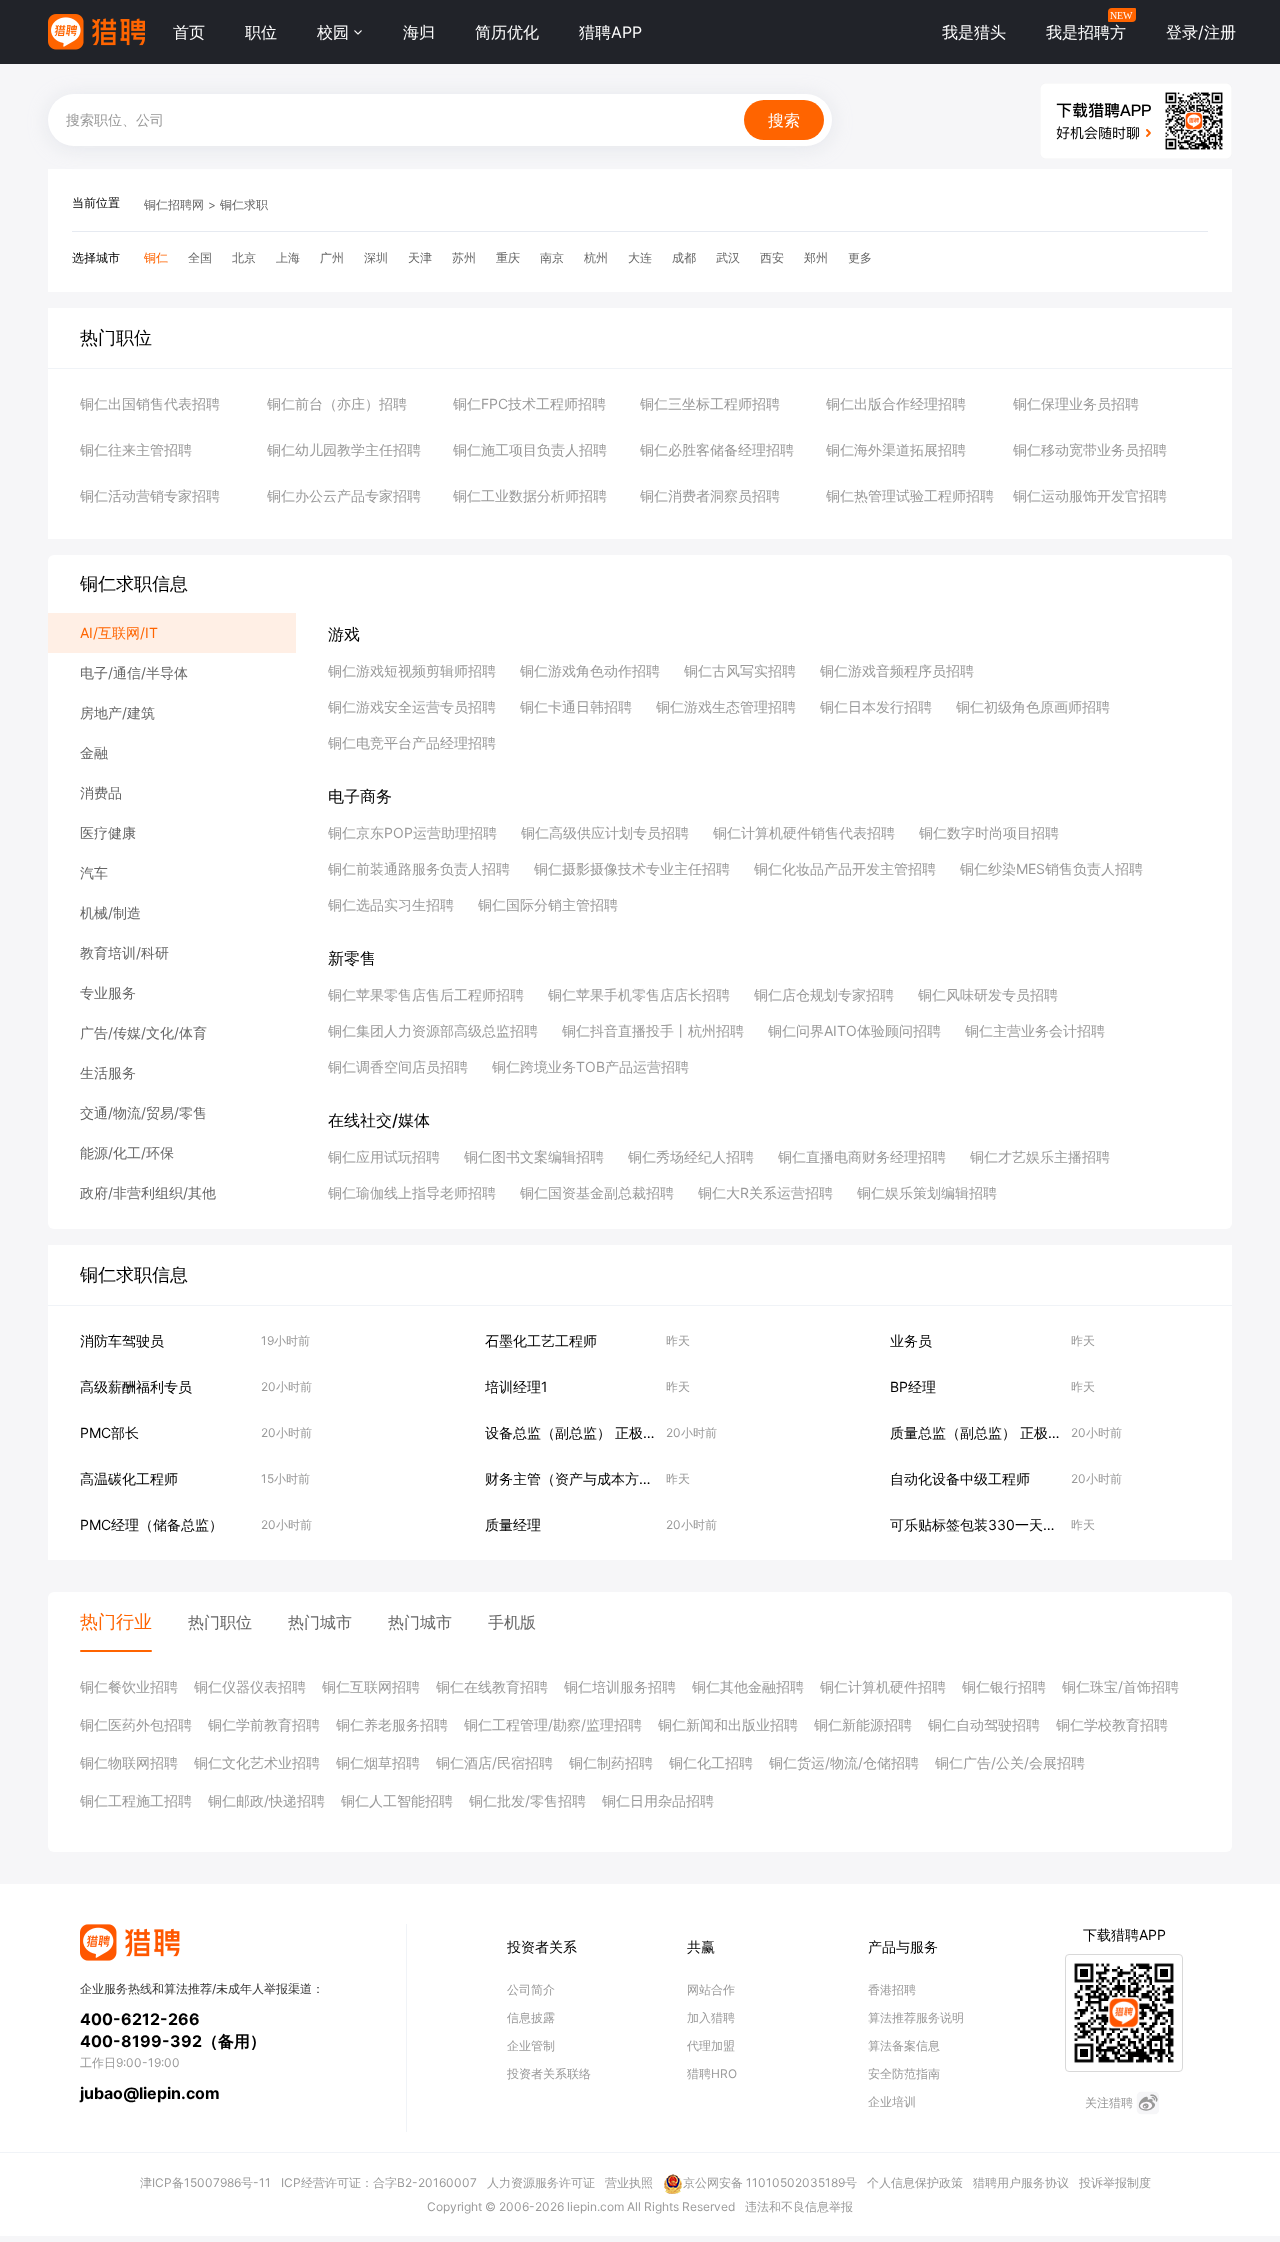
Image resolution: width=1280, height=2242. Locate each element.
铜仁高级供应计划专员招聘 (605, 832)
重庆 (508, 257)
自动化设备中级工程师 (960, 1478)
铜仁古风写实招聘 (740, 670)
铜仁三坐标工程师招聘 (710, 403)
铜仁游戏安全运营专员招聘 (412, 706)
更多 (860, 257)
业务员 (911, 1340)
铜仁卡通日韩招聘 (576, 706)
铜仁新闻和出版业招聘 (728, 1724)
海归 (419, 32)
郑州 (816, 257)
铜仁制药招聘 (611, 1762)
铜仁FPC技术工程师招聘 (529, 403)
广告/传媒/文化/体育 (143, 1032)
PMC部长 (109, 1432)
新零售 (352, 958)
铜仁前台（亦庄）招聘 (337, 403)
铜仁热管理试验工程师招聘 (910, 495)
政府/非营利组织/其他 (148, 1192)
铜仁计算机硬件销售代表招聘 (804, 832)
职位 (261, 32)
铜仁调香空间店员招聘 (398, 1066)
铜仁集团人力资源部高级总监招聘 (433, 1030)
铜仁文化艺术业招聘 (257, 1762)
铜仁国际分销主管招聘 (548, 904)
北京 (244, 257)
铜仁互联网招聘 (371, 1686)
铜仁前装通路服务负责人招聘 (419, 868)
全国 (200, 257)
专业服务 (108, 992)
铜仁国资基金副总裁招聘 (597, 1192)
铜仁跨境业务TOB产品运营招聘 (590, 1066)
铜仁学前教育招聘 (264, 1724)
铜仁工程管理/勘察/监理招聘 (553, 1724)
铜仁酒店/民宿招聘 (494, 1762)
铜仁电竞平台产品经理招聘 (412, 742)
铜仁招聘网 (174, 204)
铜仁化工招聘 (711, 1762)
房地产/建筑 (117, 712)
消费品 (101, 792)
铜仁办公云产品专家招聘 (344, 495)
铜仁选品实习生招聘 (391, 904)
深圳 (376, 257)
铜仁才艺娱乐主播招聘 (1040, 1156)
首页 (189, 32)
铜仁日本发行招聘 (876, 706)
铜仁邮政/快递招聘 (266, 1800)
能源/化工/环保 (127, 1152)
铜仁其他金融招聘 (748, 1686)
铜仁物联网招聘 (129, 1762)
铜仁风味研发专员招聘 (988, 994)
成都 (684, 257)
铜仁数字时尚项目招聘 (989, 832)
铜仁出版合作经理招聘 (896, 403)
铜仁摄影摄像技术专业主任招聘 (632, 868)
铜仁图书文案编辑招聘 (534, 1156)
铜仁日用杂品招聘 (658, 1800)
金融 (94, 752)
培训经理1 (516, 1386)
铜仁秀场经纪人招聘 (691, 1156)
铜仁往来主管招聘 (136, 449)
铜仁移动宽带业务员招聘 (1090, 449)
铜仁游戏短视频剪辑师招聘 (412, 670)
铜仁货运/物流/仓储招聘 (844, 1762)
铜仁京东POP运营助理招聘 (412, 832)
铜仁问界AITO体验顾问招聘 (854, 1030)
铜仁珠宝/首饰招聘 (1120, 1686)
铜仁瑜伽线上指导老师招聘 (412, 1192)
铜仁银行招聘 (1004, 1686)
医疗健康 (108, 832)
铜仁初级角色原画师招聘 (1033, 706)
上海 (288, 257)
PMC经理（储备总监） (151, 1524)
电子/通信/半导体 (134, 672)
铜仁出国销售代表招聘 (150, 403)
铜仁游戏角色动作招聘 (590, 670)
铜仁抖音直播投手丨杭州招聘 (653, 1030)
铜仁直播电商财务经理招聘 (862, 1156)
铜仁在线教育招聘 (492, 1686)
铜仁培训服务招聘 (620, 1686)
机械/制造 (110, 912)
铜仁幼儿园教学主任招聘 (344, 449)
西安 (772, 257)
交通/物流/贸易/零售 (143, 1112)
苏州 (464, 257)
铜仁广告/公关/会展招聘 (1010, 1762)
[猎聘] (96, 32)
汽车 (94, 872)
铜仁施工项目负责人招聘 (530, 449)
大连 (640, 257)
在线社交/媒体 (379, 1120)
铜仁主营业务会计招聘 (1035, 1030)
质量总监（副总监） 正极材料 (983, 1432)
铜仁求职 (244, 204)
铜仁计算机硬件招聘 (883, 1686)
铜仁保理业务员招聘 (1076, 403)
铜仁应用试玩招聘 (384, 1156)
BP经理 (913, 1386)
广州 (332, 257)
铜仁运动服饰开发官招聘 (1090, 495)
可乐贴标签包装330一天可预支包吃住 (1008, 1524)
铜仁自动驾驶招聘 (984, 1724)
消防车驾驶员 (122, 1340)
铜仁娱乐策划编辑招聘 (927, 1192)
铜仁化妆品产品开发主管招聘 (845, 868)
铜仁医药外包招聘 (136, 1724)
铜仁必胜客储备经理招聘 (717, 449)
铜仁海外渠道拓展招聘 (896, 449)
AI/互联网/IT (119, 632)
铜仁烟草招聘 (378, 1762)
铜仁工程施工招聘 (136, 1800)
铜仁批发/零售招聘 (527, 1800)
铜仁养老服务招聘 (392, 1724)
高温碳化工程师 (129, 1478)
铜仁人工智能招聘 (397, 1800)
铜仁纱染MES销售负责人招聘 (1051, 868)
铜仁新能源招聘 (863, 1724)
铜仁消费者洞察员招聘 (710, 495)
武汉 (728, 257)
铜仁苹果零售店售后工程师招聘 (426, 994)
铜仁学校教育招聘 (1112, 1724)
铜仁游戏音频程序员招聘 (897, 670)
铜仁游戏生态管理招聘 (726, 706)
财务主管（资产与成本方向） (576, 1478)
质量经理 (513, 1524)
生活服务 (108, 1072)
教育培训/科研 (124, 952)
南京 (552, 257)
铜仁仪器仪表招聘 (250, 1686)
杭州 (596, 257)
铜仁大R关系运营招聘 (765, 1192)
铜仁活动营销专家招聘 (150, 495)
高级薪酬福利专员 (136, 1386)
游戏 (344, 634)
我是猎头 (974, 32)
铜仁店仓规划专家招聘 (824, 994)
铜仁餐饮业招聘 (129, 1686)
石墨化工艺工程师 (541, 1340)
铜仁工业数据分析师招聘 (530, 495)
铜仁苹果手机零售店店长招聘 (639, 994)
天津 (420, 257)
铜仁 (156, 257)
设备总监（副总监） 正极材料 (578, 1432)
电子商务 (360, 796)
